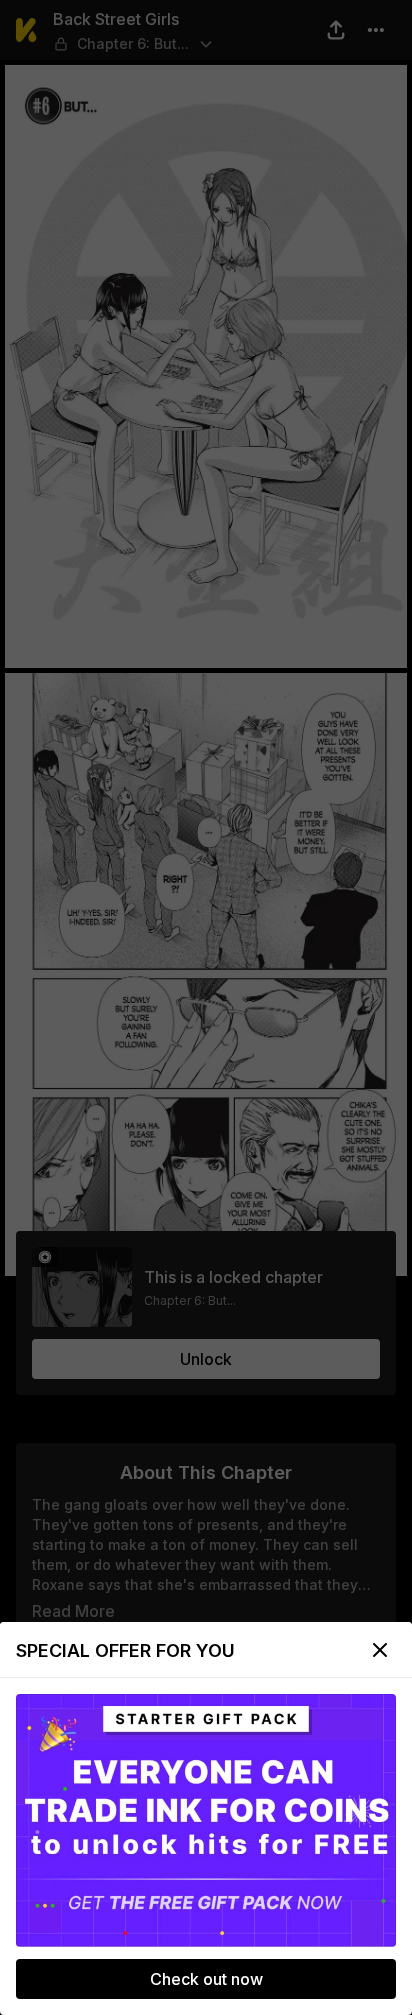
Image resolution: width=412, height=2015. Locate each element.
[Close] (380, 1650)
